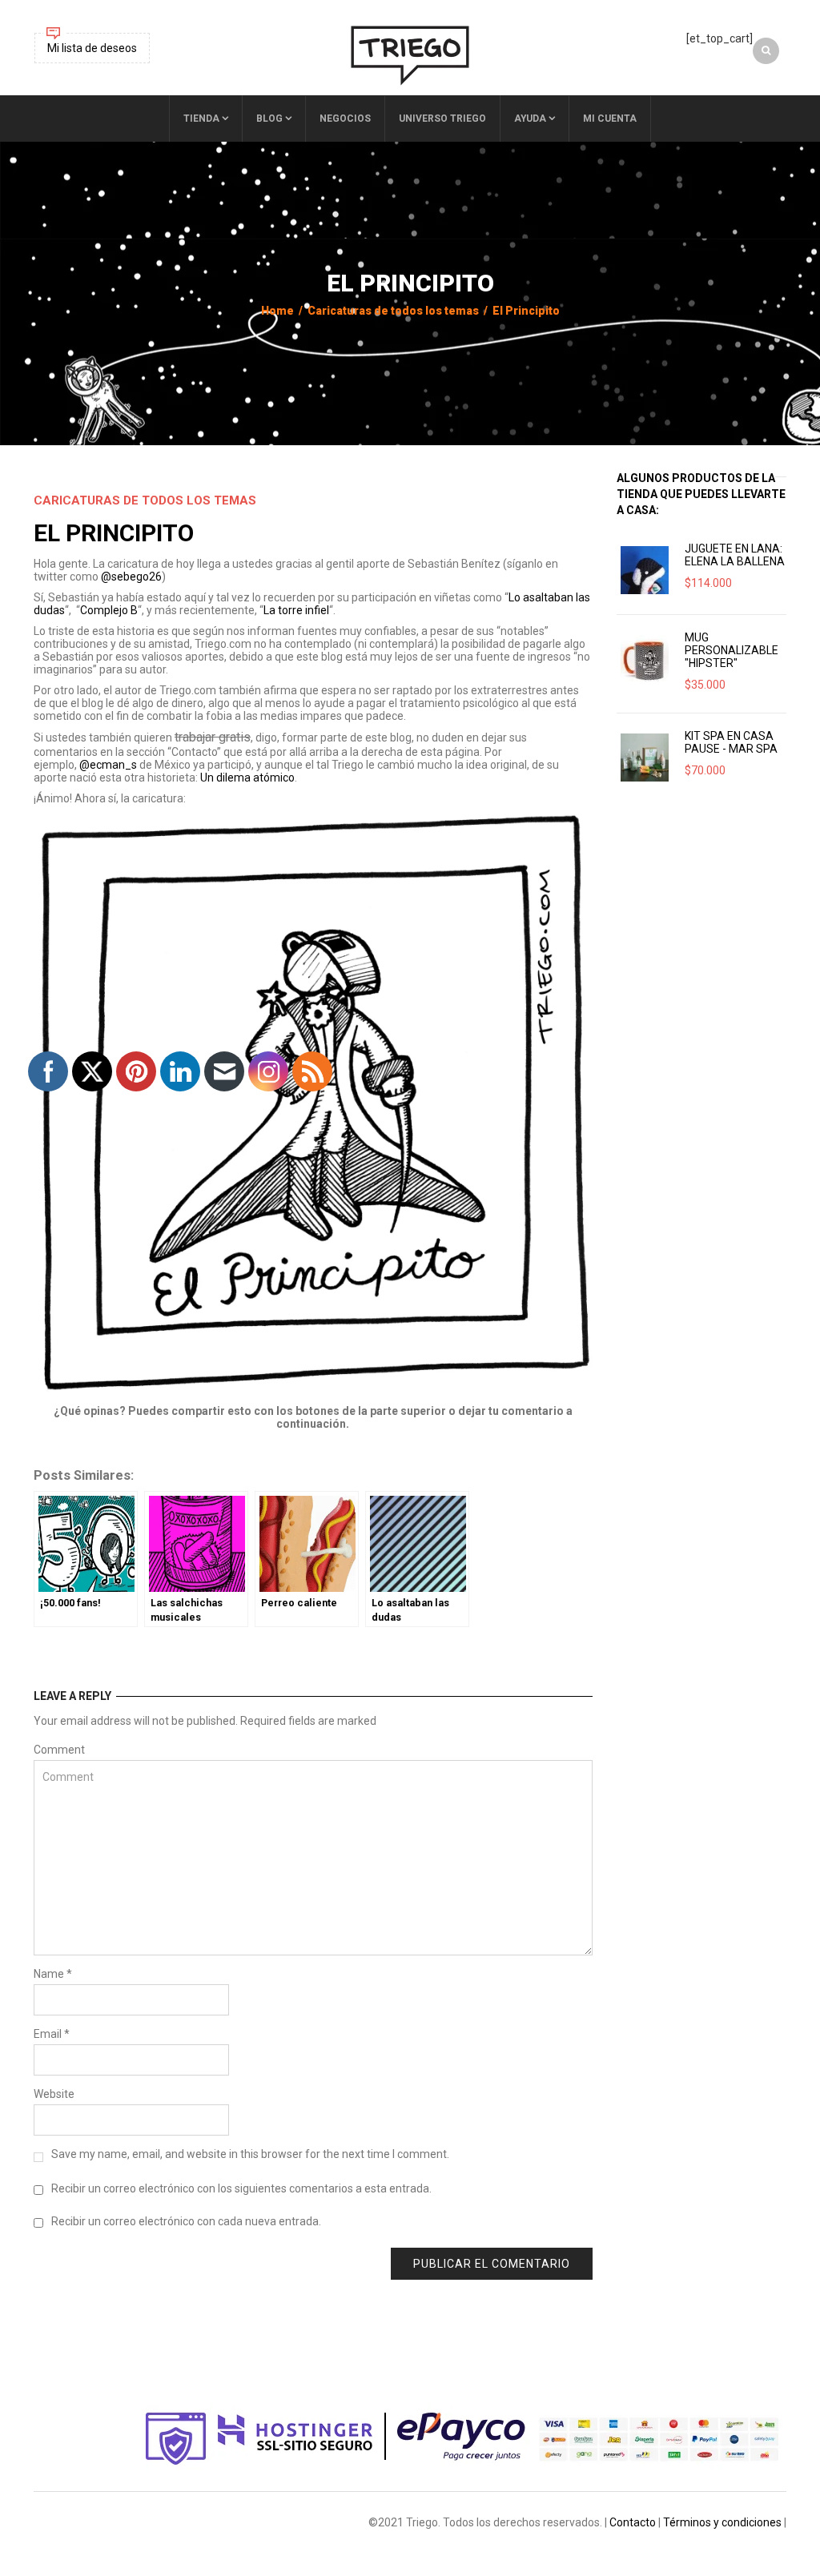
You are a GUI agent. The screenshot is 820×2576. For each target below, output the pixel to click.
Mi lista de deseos (92, 48)
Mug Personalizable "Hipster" (732, 650)
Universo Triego (442, 119)
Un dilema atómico (247, 778)
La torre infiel (296, 610)
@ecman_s (108, 765)
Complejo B (109, 610)
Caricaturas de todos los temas (393, 311)
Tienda (201, 119)
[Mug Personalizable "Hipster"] (645, 659)
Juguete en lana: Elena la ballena (735, 555)
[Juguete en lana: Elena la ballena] (645, 570)
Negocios (345, 119)
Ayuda (530, 119)
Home (277, 311)
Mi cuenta (610, 119)
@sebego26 (131, 577)
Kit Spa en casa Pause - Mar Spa (731, 742)
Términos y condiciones (722, 2522)
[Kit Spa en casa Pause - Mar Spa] (645, 758)
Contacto (633, 2522)
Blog (269, 119)
